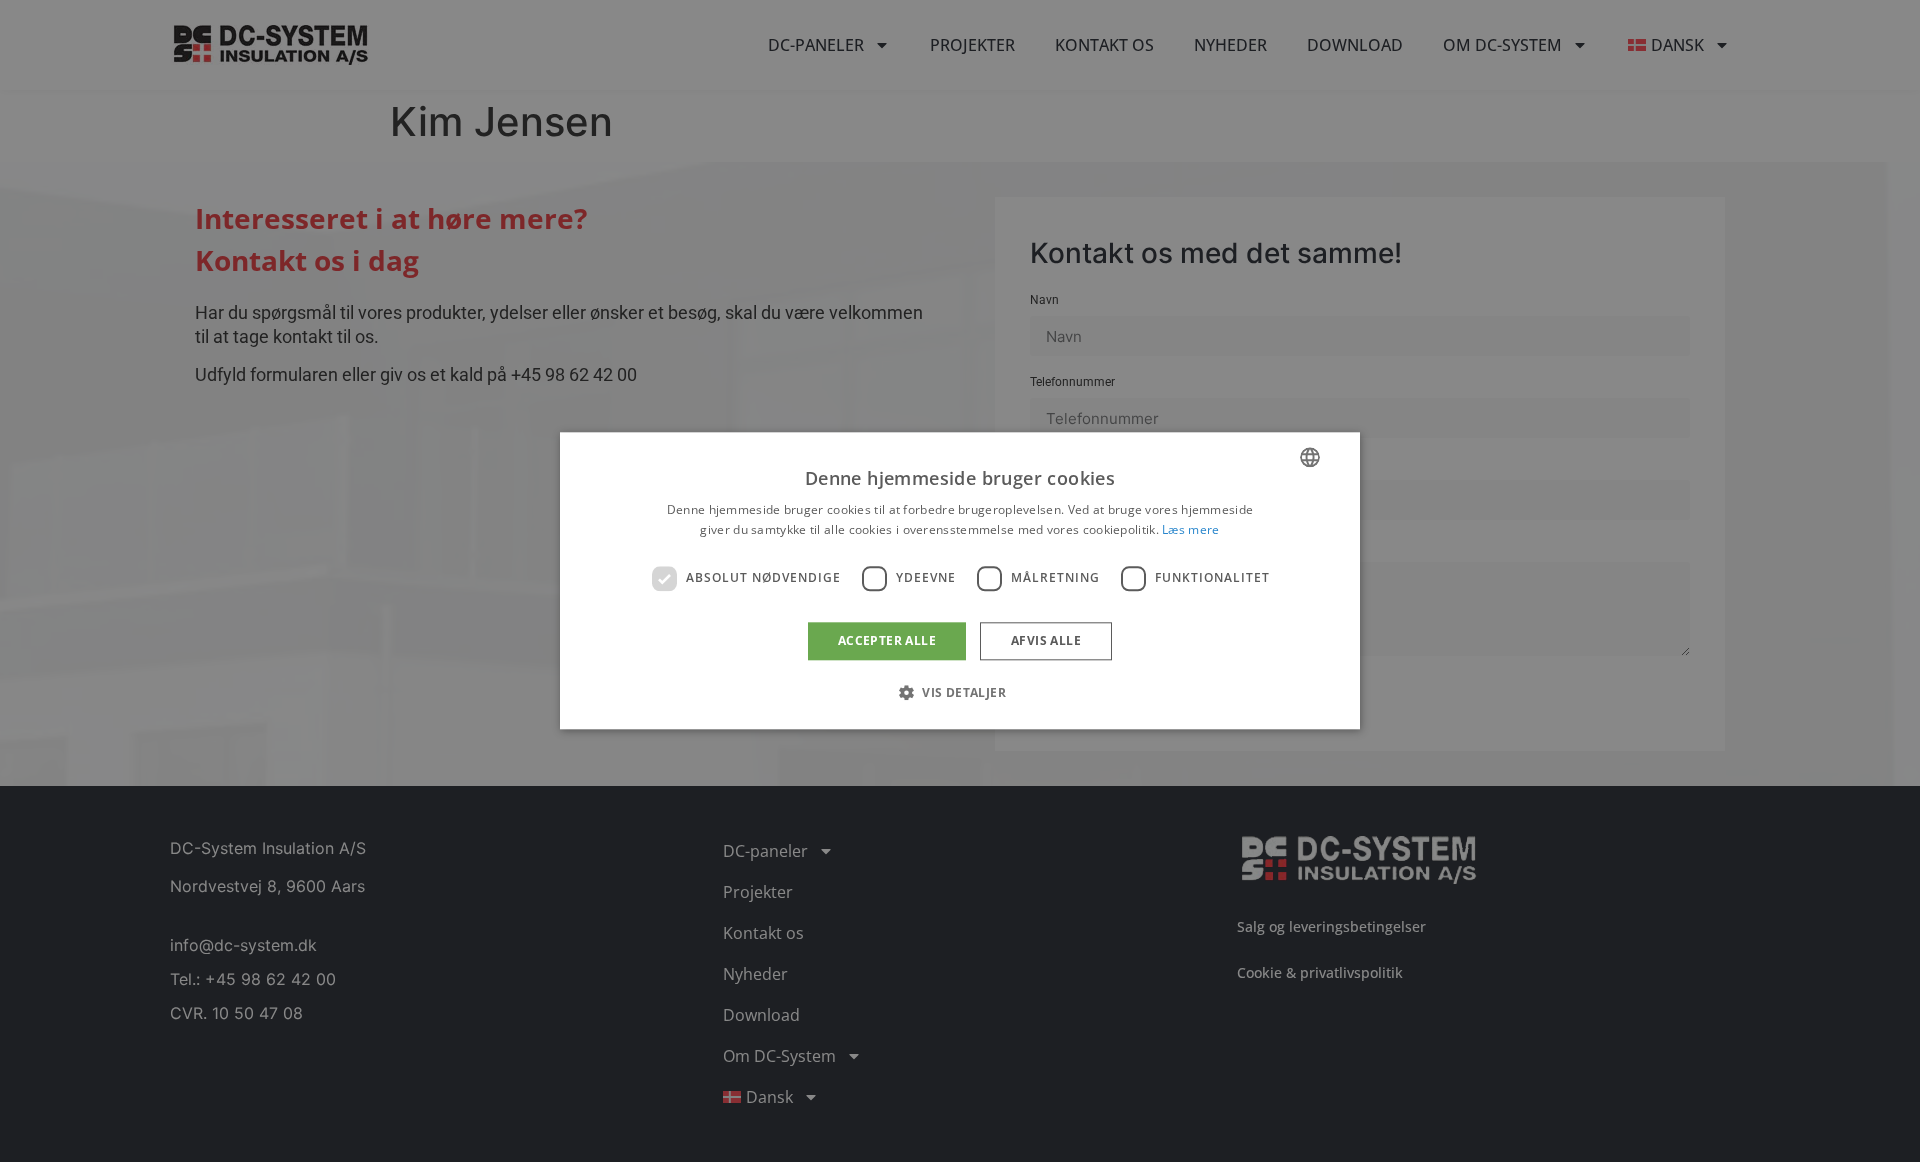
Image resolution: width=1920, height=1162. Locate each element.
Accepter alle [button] (887, 640)
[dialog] (960, 580)
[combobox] (1310, 457)
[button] (960, 693)
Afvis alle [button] (1046, 640)
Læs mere (1190, 530)
